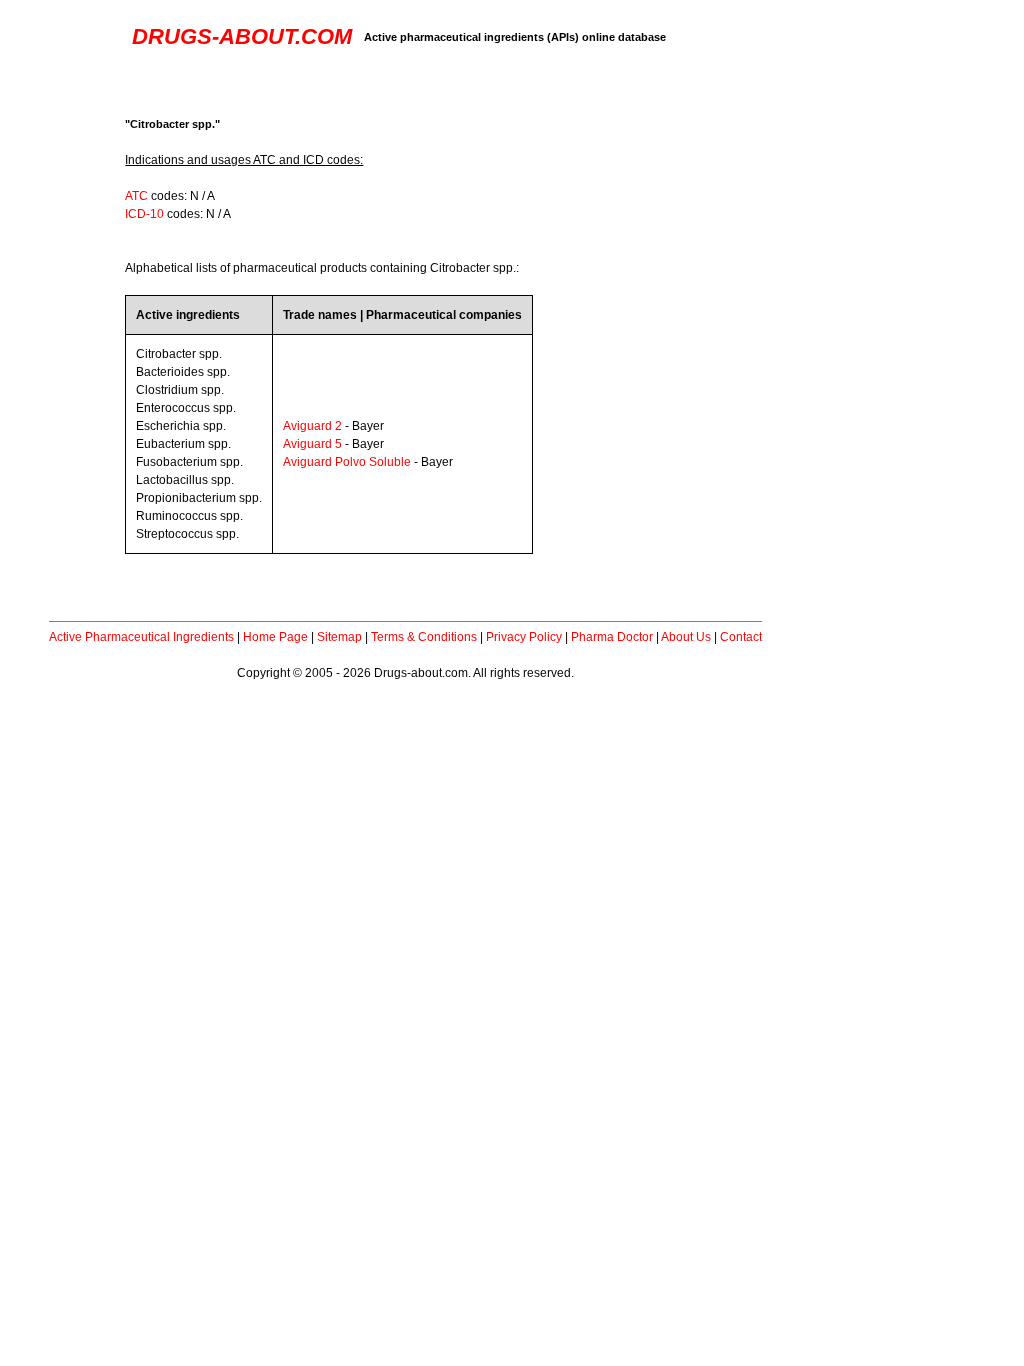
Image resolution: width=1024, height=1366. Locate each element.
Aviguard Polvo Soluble (347, 462)
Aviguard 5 (312, 444)
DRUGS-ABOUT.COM (242, 36)
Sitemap (339, 637)
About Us (686, 637)
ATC (136, 196)
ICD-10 (144, 214)
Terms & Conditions (424, 637)
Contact (741, 637)
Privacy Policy (524, 637)
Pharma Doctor (612, 637)
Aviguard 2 (312, 426)
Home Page (275, 637)
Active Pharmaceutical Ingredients (141, 637)
